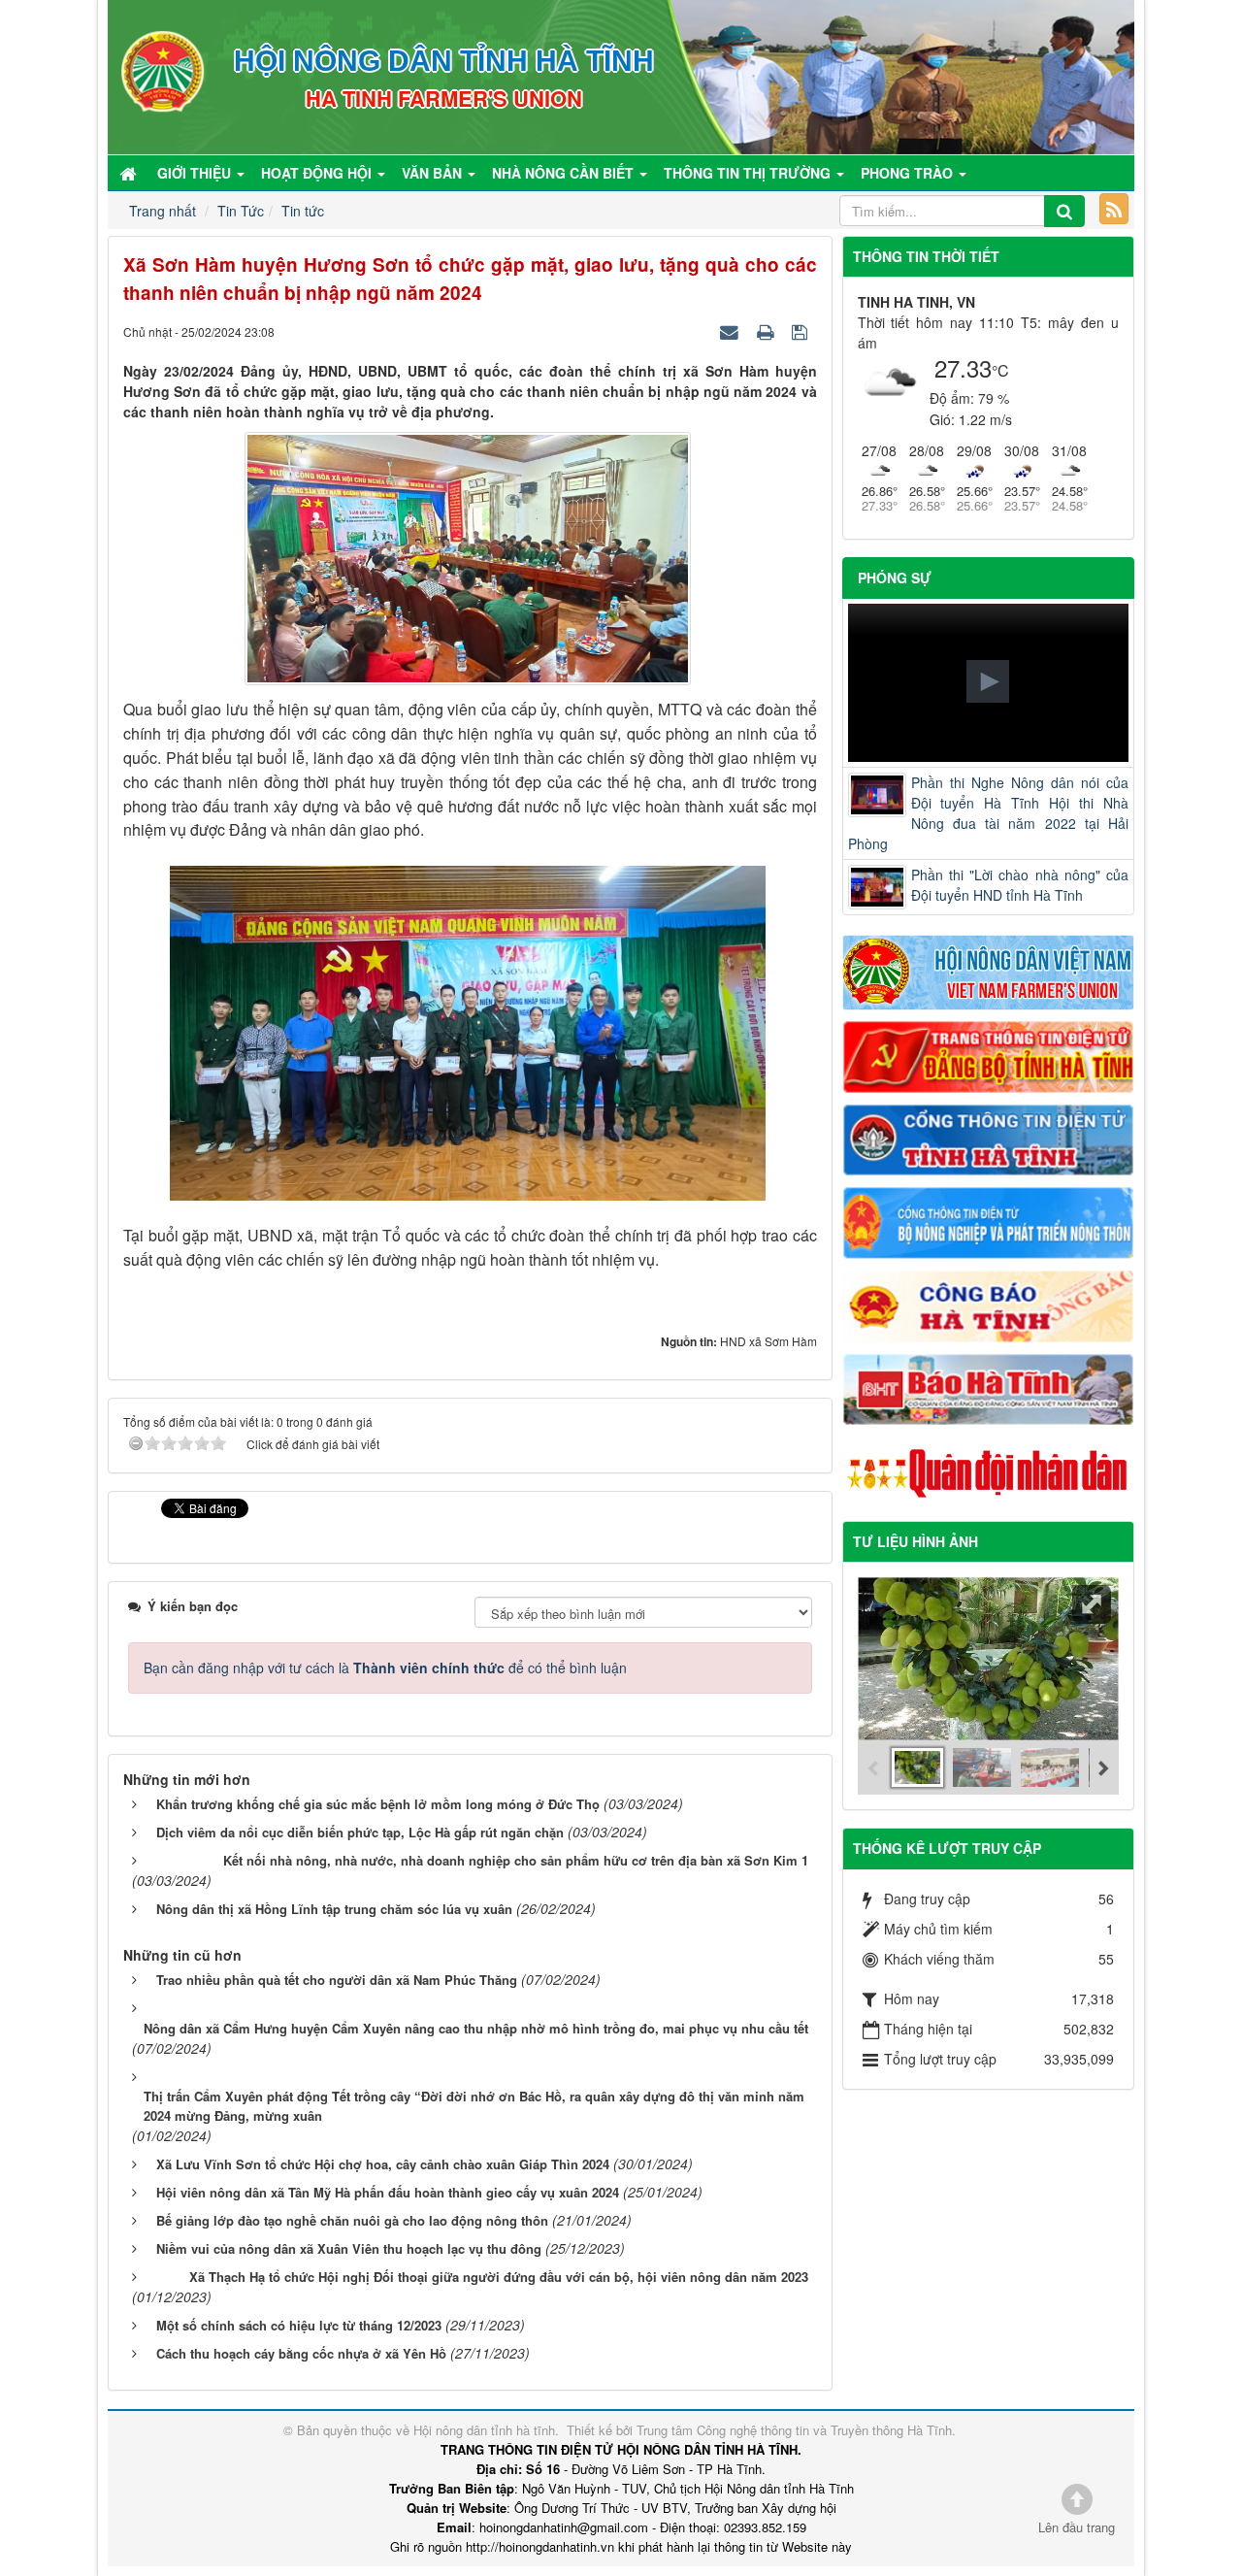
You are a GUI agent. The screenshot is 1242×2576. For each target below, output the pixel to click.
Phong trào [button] (909, 173)
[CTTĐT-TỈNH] (989, 1138)
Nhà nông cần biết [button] (565, 173)
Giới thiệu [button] (196, 173)
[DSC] (989, 1055)
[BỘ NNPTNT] (989, 1221)
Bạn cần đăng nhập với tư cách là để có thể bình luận (385, 1668)
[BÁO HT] (989, 1387)
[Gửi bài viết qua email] (732, 331)
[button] (988, 681)
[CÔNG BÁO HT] (989, 1304)
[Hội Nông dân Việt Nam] (989, 971)
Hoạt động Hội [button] (318, 173)
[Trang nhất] (130, 173)
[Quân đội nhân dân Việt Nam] (989, 1471)
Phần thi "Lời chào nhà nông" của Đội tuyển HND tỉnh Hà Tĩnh (1020, 885)
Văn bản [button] (434, 173)
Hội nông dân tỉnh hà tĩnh (484, 2430)
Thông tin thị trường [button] (749, 173)
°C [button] (1000, 370)
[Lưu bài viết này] (802, 331)
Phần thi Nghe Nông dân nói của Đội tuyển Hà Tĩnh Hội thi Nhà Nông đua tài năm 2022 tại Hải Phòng (989, 813)
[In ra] (768, 331)
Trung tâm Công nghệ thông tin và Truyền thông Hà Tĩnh (794, 2430)
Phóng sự (895, 578)
